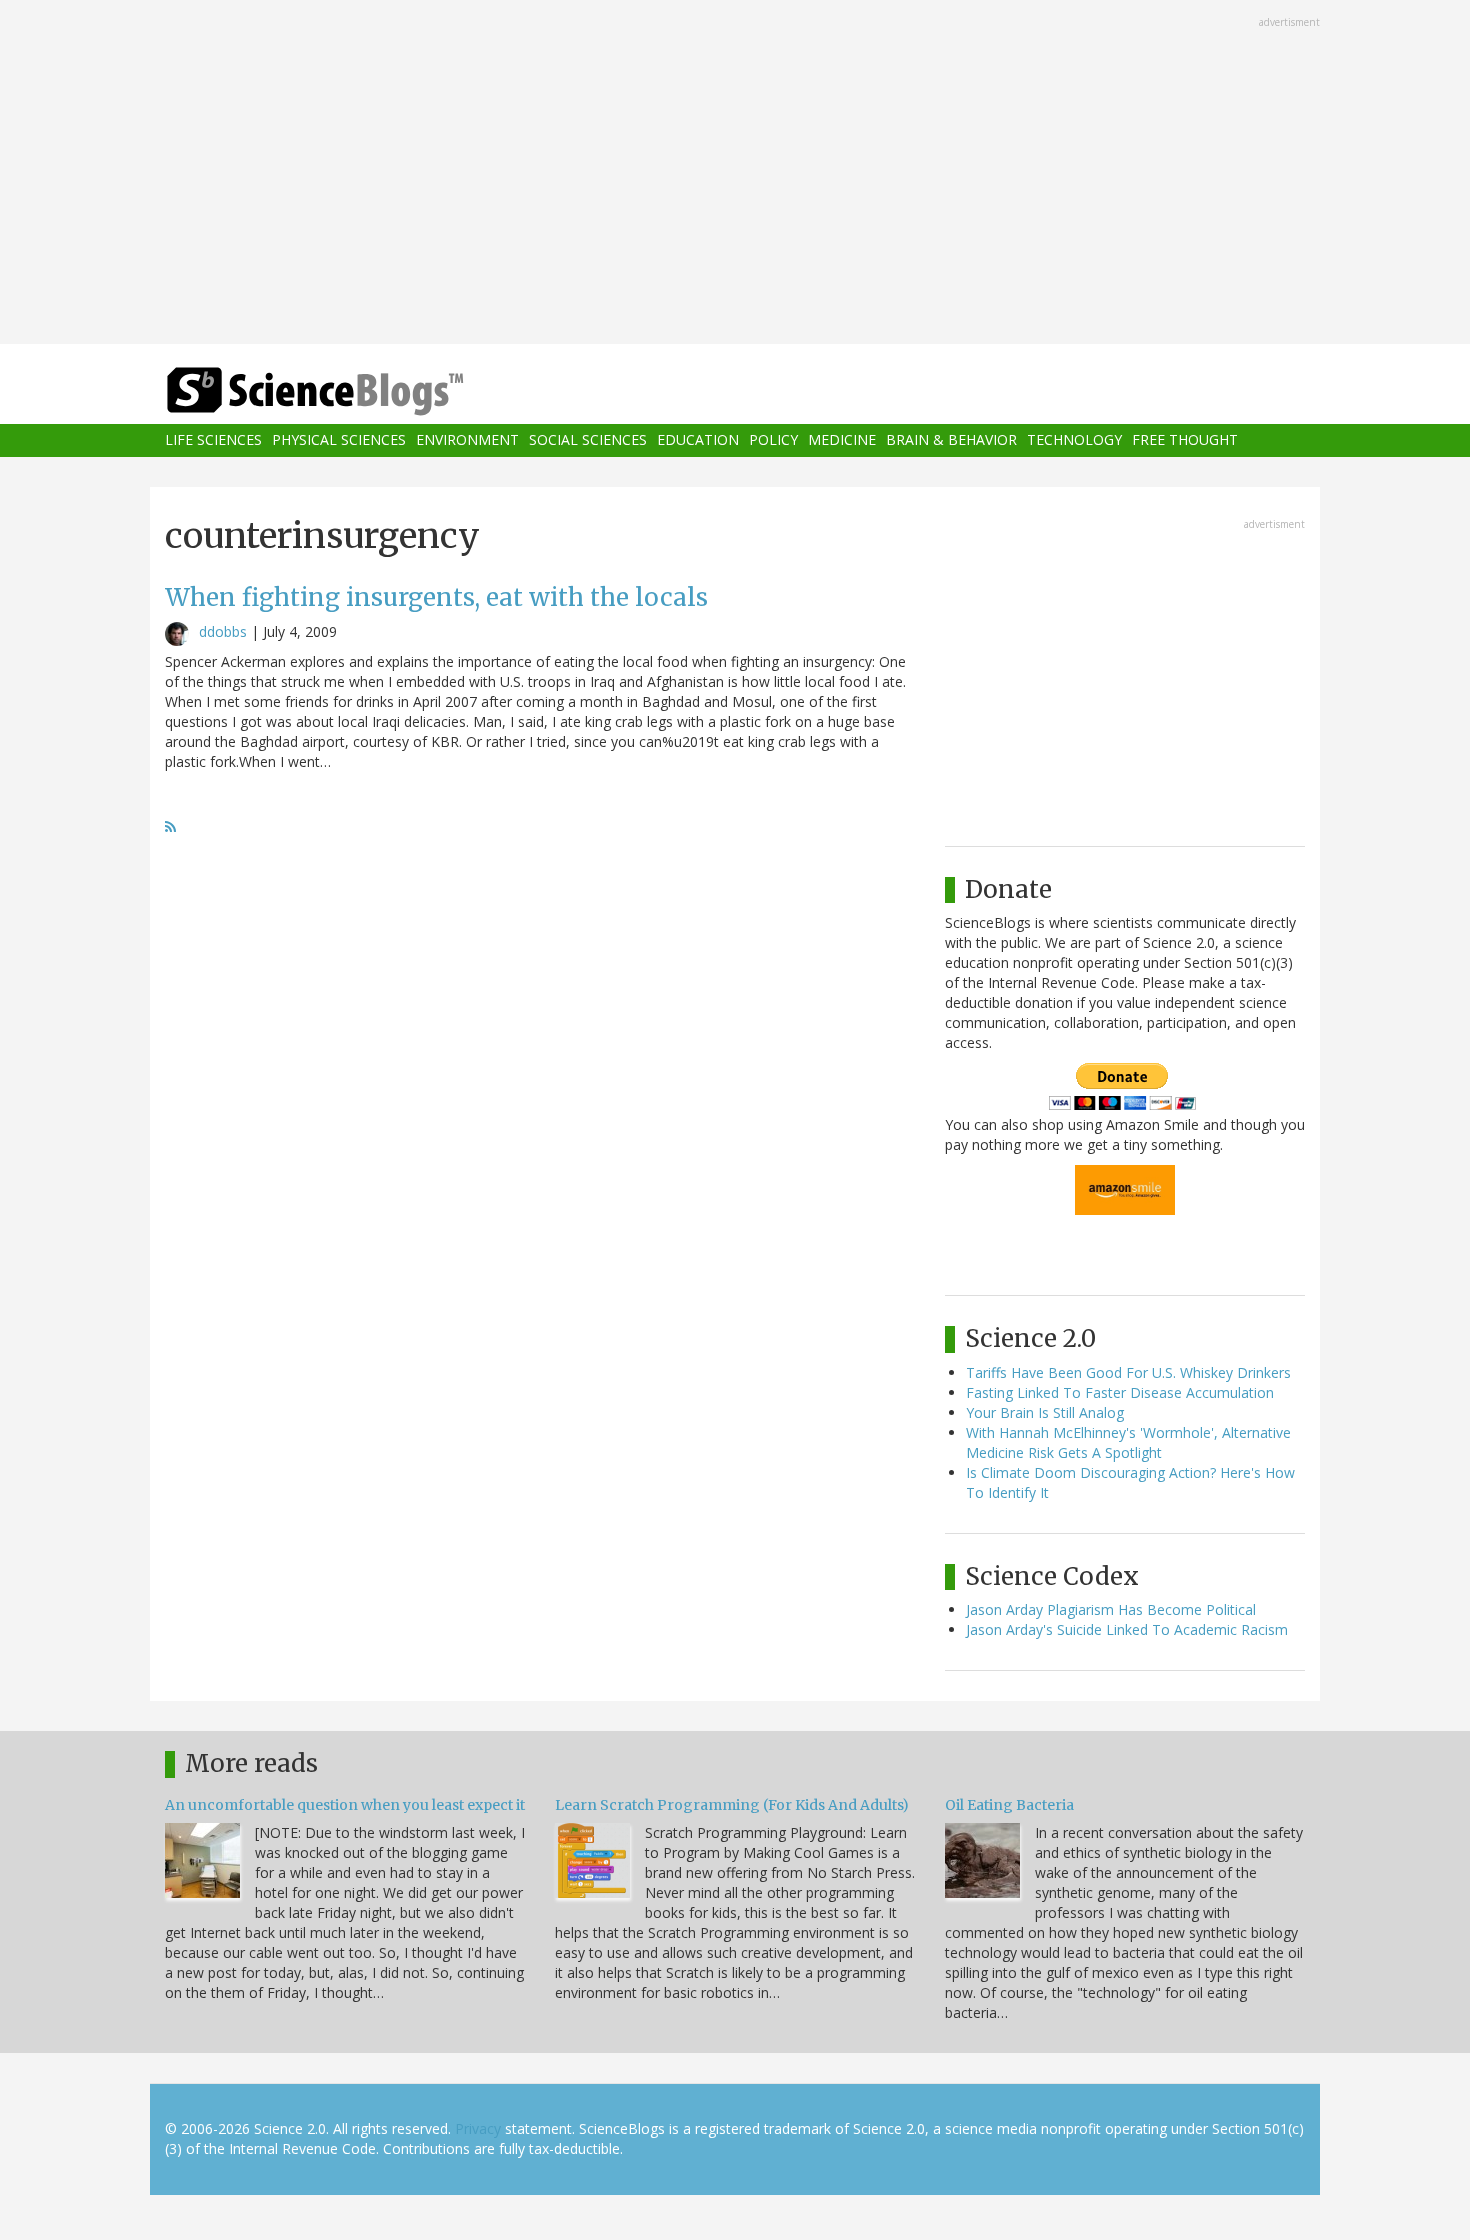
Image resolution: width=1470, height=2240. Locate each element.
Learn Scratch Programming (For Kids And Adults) (732, 1805)
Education (698, 440)
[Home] (355, 391)
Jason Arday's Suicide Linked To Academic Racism (1127, 1629)
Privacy (478, 2128)
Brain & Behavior (951, 440)
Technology (1074, 440)
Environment (467, 440)
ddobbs (223, 631)
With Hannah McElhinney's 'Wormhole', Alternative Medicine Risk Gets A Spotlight (1128, 1442)
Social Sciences (588, 440)
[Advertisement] (735, 174)
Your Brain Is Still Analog (1045, 1412)
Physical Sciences (339, 440)
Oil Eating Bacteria (1009, 1805)
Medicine (842, 440)
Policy (773, 440)
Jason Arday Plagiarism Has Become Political (1111, 1609)
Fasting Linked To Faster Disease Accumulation (1120, 1392)
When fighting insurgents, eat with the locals (436, 597)
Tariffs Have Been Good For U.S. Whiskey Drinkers (1128, 1372)
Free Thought (1185, 440)
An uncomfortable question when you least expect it (345, 1805)
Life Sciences (213, 440)
